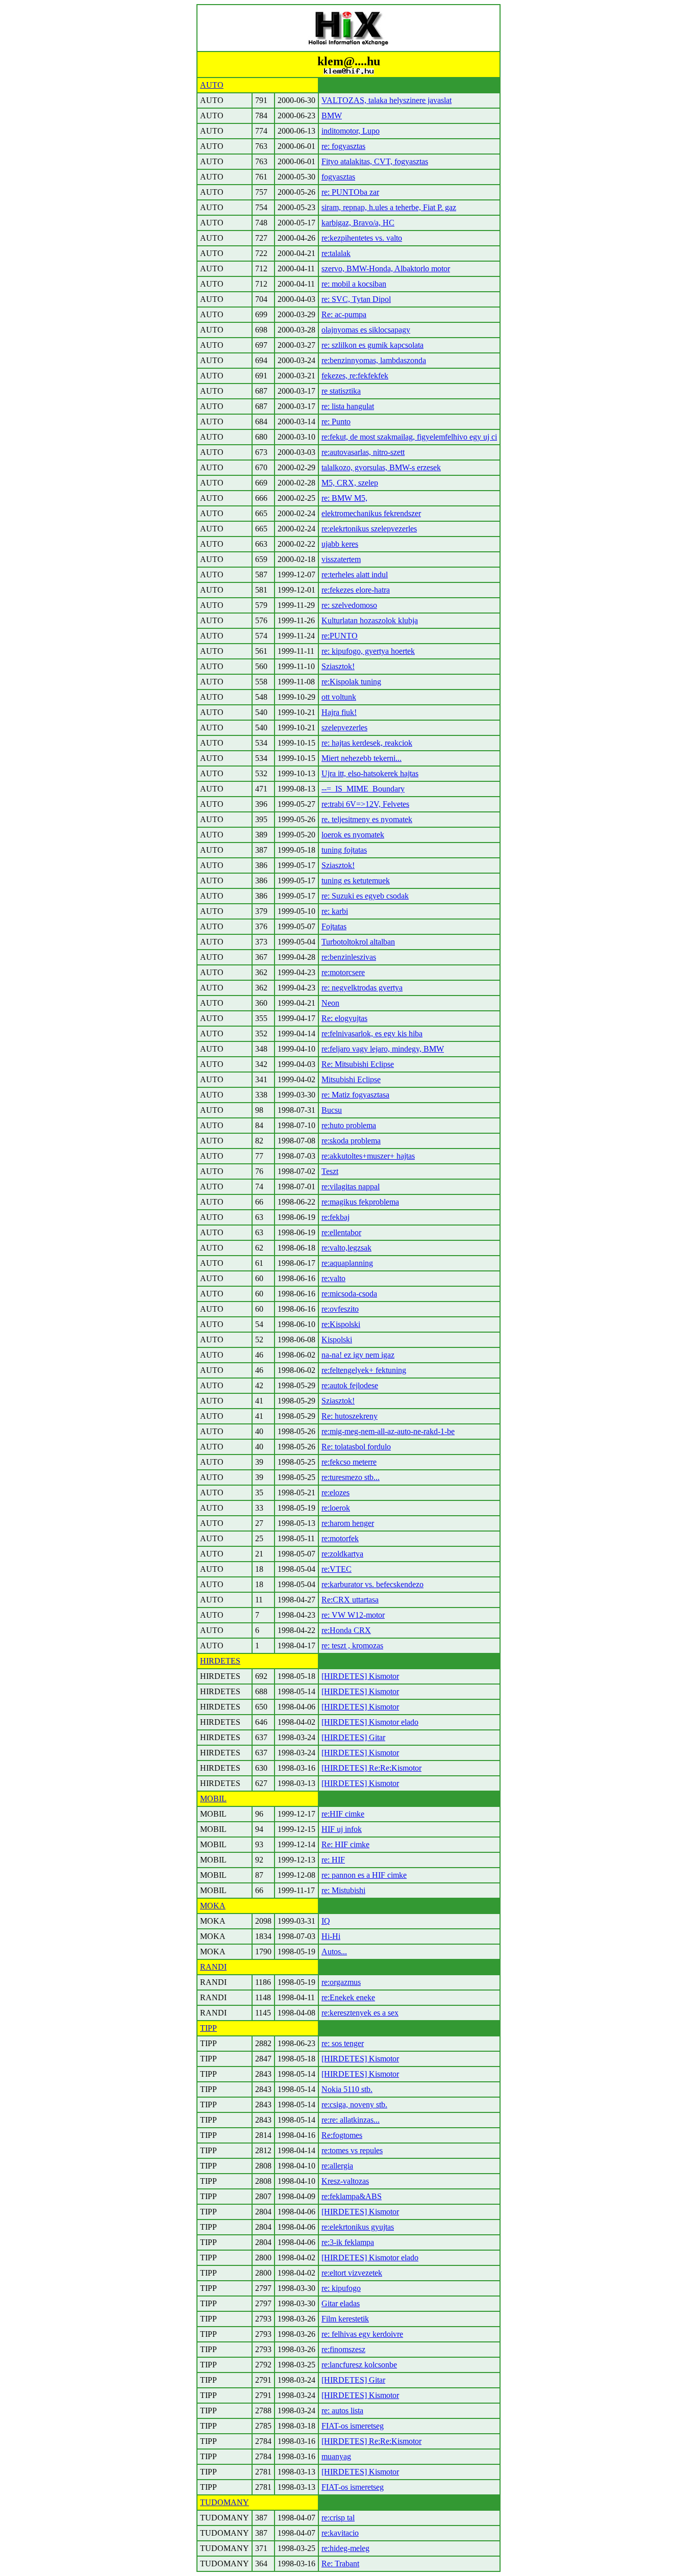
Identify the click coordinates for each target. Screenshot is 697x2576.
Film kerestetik (345, 2319)
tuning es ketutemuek (356, 881)
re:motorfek (340, 1538)
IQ (326, 1921)
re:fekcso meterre (349, 1462)
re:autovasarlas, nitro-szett (363, 452)
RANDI (213, 1967)
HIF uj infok (342, 1829)
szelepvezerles (344, 728)
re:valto (333, 1278)
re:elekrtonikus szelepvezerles (369, 529)
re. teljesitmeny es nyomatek (367, 819)
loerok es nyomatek (353, 835)
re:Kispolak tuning (351, 682)
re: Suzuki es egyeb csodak (365, 896)
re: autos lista (342, 2411)
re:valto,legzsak (346, 1248)
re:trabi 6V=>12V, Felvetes (365, 804)
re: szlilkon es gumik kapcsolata (372, 345)
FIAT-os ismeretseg (353, 2426)
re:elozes (335, 1493)
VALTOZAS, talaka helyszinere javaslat (387, 100)
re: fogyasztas (343, 146)
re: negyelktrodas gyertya (362, 988)
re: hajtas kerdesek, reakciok (367, 743)
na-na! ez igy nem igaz (358, 1355)
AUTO (212, 85)
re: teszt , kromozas (352, 1646)
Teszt (330, 1171)
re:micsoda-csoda (349, 1294)
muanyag (336, 2456)
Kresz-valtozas (345, 2181)
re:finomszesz (343, 2349)
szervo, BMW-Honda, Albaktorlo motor (386, 269)
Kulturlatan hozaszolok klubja (370, 620)
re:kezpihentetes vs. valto (362, 238)
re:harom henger (348, 1523)
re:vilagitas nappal (351, 1187)
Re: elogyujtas (344, 1018)
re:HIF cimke (343, 1814)
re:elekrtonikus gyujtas (358, 2227)
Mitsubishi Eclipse (351, 1079)
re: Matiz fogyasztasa (355, 1095)
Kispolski (337, 1340)
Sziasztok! (338, 666)
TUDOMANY (225, 2502)
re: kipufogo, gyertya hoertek (368, 651)
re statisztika (341, 391)
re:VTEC (337, 1569)
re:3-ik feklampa (348, 2242)
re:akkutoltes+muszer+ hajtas (368, 1156)
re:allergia (337, 2166)
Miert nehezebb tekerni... (362, 758)
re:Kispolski (341, 1324)
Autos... (334, 1952)
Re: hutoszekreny (350, 1416)
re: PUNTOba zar (350, 192)
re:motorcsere (343, 972)
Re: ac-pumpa (344, 314)
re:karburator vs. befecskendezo (372, 1584)
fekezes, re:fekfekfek (355, 376)
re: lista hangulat (348, 406)
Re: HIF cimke (345, 1844)
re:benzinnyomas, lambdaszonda (374, 360)
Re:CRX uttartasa (350, 1600)
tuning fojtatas (344, 850)
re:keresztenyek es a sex (360, 2013)
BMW (332, 116)
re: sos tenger (343, 2043)
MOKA (213, 1906)
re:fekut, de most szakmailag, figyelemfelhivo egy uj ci (409, 437)
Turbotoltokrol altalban (358, 942)
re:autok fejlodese (350, 1385)
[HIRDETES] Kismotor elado (370, 1722)
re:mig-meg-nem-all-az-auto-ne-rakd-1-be (388, 1431)
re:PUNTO (340, 636)
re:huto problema (349, 1125)
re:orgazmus (341, 1982)
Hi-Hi (331, 1936)
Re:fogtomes (342, 2135)
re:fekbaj (335, 1217)
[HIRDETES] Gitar (353, 1737)
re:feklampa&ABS (352, 2196)
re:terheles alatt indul (355, 575)
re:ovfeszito (340, 1309)
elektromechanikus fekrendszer (371, 513)
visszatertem (341, 559)
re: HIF (333, 1860)
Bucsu (332, 1110)
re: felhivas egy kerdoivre (362, 2334)
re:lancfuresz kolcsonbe (359, 2365)
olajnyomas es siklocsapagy (366, 330)
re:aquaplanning (347, 1263)
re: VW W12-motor (353, 1615)
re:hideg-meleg (345, 2548)
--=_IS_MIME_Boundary (363, 789)
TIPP (208, 2028)
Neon (330, 1003)
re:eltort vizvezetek (352, 2273)
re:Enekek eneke (348, 1997)
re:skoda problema (351, 1141)
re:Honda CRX (346, 1630)
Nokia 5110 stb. (347, 2089)
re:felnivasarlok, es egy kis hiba (372, 1034)
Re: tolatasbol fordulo (356, 1447)
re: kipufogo (341, 2288)
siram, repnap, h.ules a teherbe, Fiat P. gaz (389, 207)
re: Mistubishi (343, 1890)
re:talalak (336, 253)
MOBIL (213, 1799)
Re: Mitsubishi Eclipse (358, 1064)
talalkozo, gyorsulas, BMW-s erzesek (381, 467)
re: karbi (335, 911)
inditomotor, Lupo (351, 131)
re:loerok (336, 1508)
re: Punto (336, 422)
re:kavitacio (340, 2533)
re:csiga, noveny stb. (354, 2105)
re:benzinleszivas (349, 957)
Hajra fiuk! (339, 712)
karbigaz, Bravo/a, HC (358, 223)
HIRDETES (220, 1661)
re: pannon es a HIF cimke (364, 1875)
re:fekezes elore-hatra (356, 590)
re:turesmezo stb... (351, 1477)
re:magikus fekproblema (360, 1202)
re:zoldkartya (342, 1554)
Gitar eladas (341, 2303)
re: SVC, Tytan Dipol (356, 299)
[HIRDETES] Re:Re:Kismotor (371, 1768)
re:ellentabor (341, 1232)
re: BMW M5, (344, 498)
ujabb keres (340, 544)
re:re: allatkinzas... (351, 2120)
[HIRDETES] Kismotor (360, 1676)
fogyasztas (338, 177)
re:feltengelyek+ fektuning (364, 1370)
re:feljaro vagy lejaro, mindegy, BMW (383, 1049)
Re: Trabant (340, 2564)
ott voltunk (339, 697)
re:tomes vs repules (352, 2150)
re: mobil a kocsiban (354, 284)
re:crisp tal (338, 2518)
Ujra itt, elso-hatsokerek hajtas (370, 773)
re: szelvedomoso (349, 605)
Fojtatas (334, 926)
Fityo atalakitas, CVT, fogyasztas (375, 161)
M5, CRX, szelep (350, 483)
